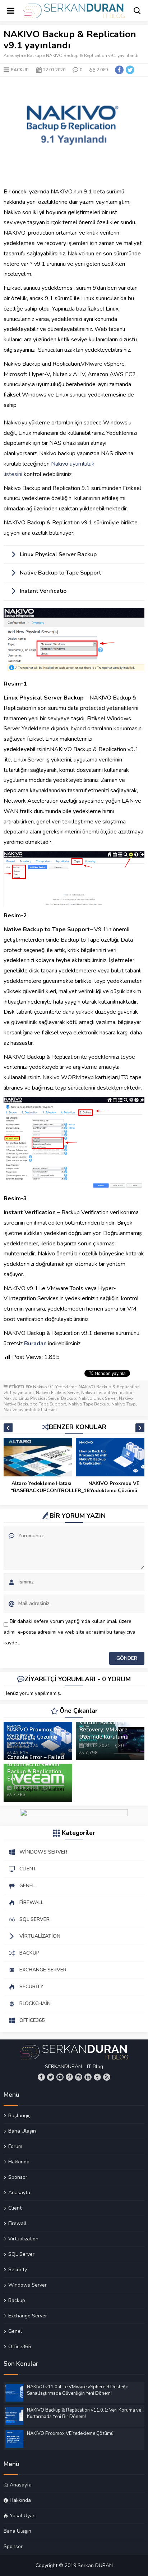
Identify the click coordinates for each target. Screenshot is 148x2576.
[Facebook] (41, 2077)
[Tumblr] (97, 2077)
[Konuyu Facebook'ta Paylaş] (119, 70)
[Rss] (107, 2077)
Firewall (17, 2223)
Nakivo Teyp (124, 1404)
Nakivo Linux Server (98, 1398)
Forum (15, 2146)
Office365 (20, 2346)
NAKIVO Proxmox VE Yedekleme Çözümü (114, 1487)
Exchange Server (28, 2316)
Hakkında (19, 2162)
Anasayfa (13, 56)
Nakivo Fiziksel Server (57, 1393)
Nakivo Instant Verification (107, 1393)
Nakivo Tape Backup (89, 1404)
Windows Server (27, 2285)
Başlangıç (19, 2116)
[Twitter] (51, 2077)
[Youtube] (60, 2077)
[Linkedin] (88, 2077)
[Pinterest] (69, 2077)
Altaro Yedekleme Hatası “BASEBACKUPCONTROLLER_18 (41, 1487)
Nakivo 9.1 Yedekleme (55, 1387)
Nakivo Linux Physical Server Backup (40, 1398)
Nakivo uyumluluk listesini (30, 1410)
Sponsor (18, 2177)
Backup (34, 56)
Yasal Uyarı (23, 2515)
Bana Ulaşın (22, 2131)
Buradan (35, 1344)
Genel (15, 2331)
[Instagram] (79, 2077)
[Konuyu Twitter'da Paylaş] (130, 70)
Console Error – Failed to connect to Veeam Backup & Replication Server (36, 1768)
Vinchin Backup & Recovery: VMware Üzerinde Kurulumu (104, 1730)
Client (15, 2208)
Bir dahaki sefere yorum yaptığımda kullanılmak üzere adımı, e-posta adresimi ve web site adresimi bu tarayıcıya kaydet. (70, 1632)
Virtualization (23, 2239)
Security (18, 2269)
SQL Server (21, 2254)
